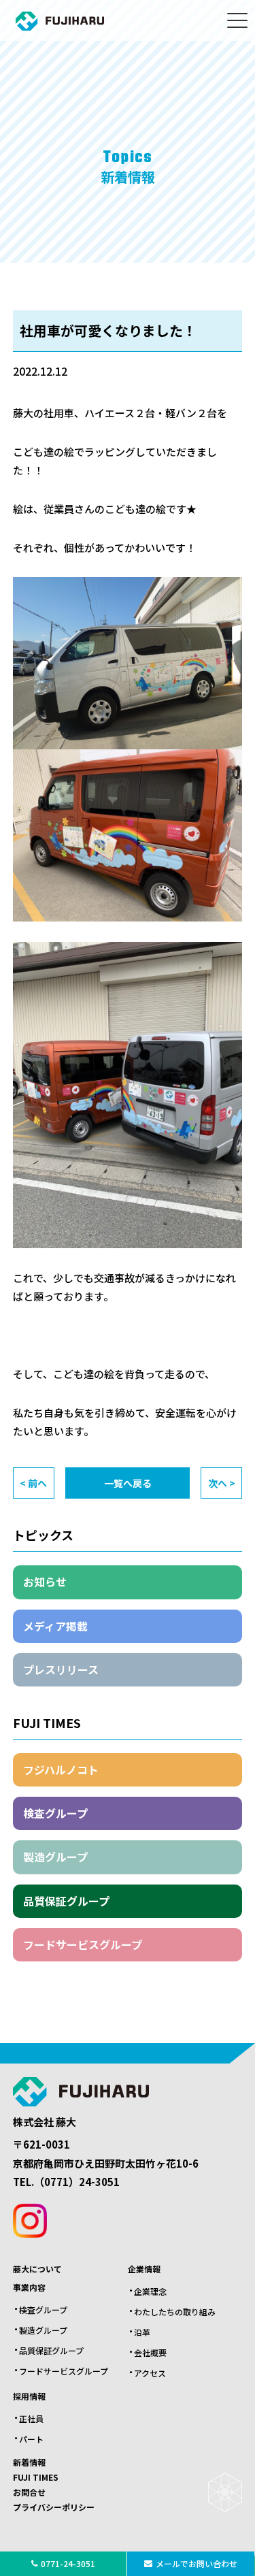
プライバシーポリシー (54, 2507)
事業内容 (29, 2287)
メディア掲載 (55, 1626)
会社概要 (150, 2352)
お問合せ (29, 2492)
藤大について (37, 2269)
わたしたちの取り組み (175, 2312)
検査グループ (55, 1813)
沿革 (142, 2332)
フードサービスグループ (83, 1944)
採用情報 (29, 2396)
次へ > (222, 1483)
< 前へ (33, 1483)
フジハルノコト (61, 1770)
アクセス (150, 2373)
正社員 (31, 2418)
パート (31, 2439)
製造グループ (55, 1857)
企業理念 (150, 2291)
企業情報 (144, 2269)
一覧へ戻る (128, 1483)
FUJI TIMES (36, 2477)
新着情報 (29, 2462)
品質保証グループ (66, 1901)
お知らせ (45, 1582)
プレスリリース (61, 1669)
